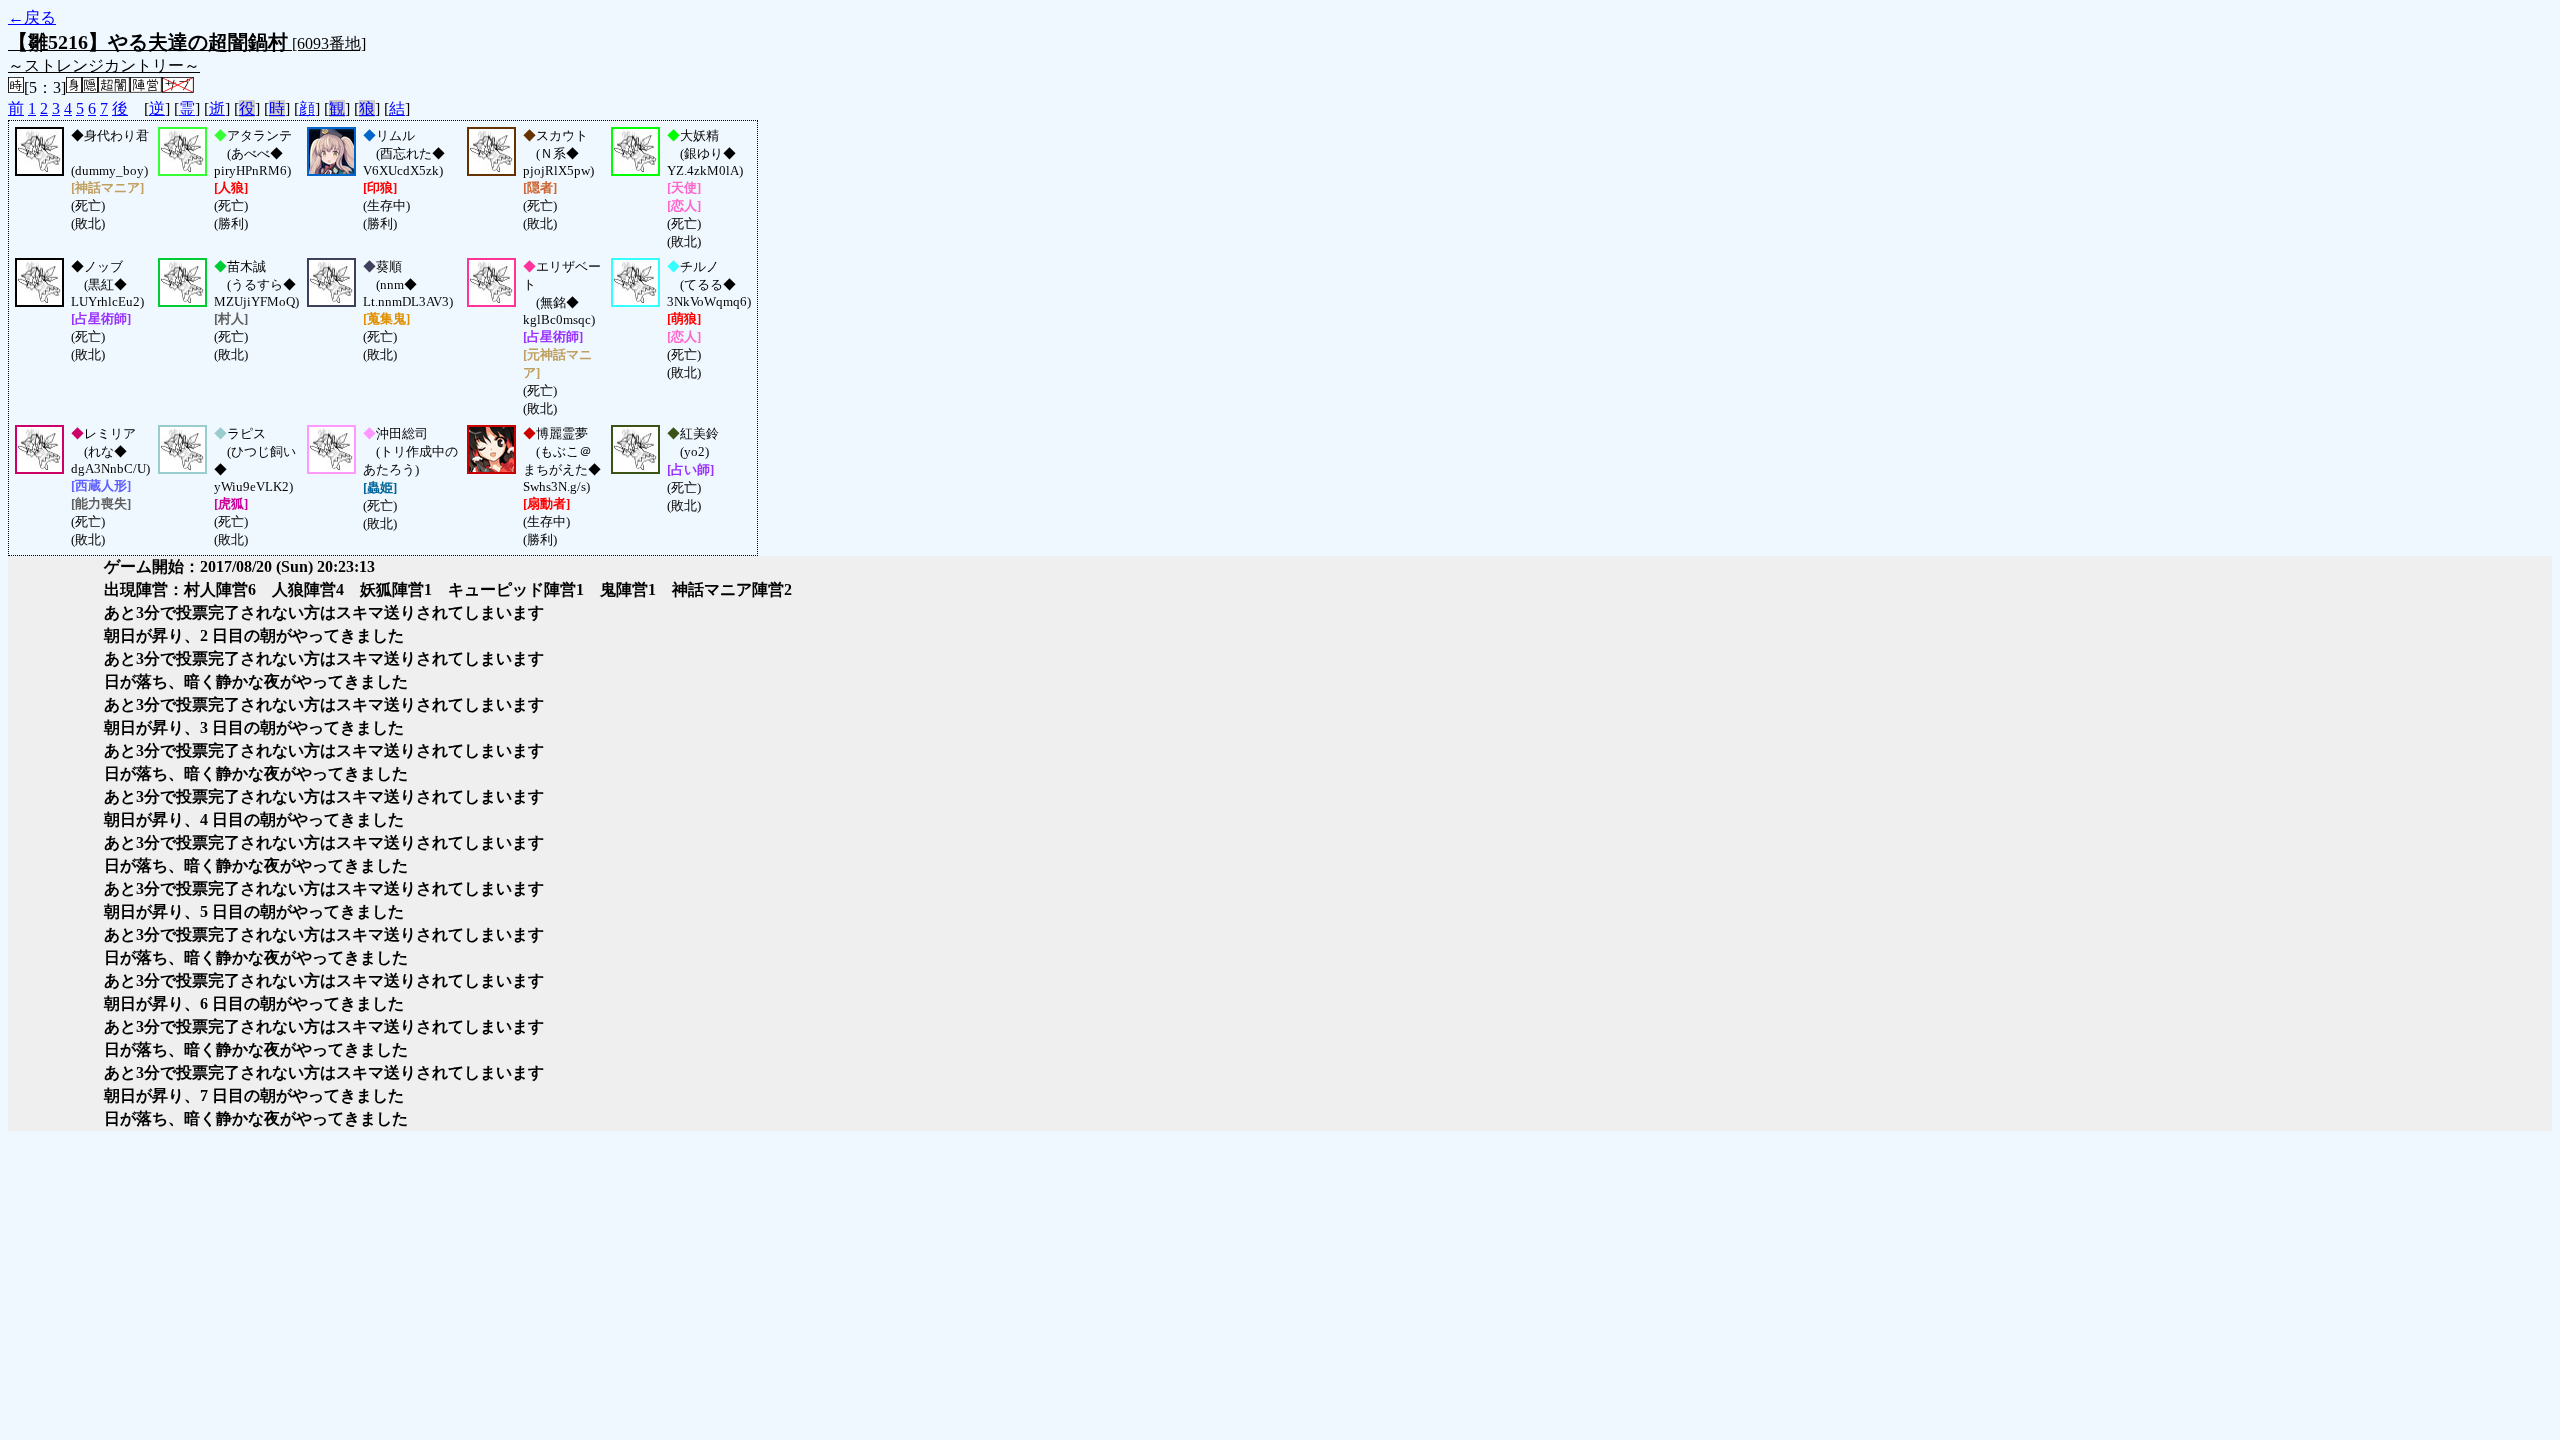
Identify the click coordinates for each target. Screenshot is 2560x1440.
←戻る (32, 17)
